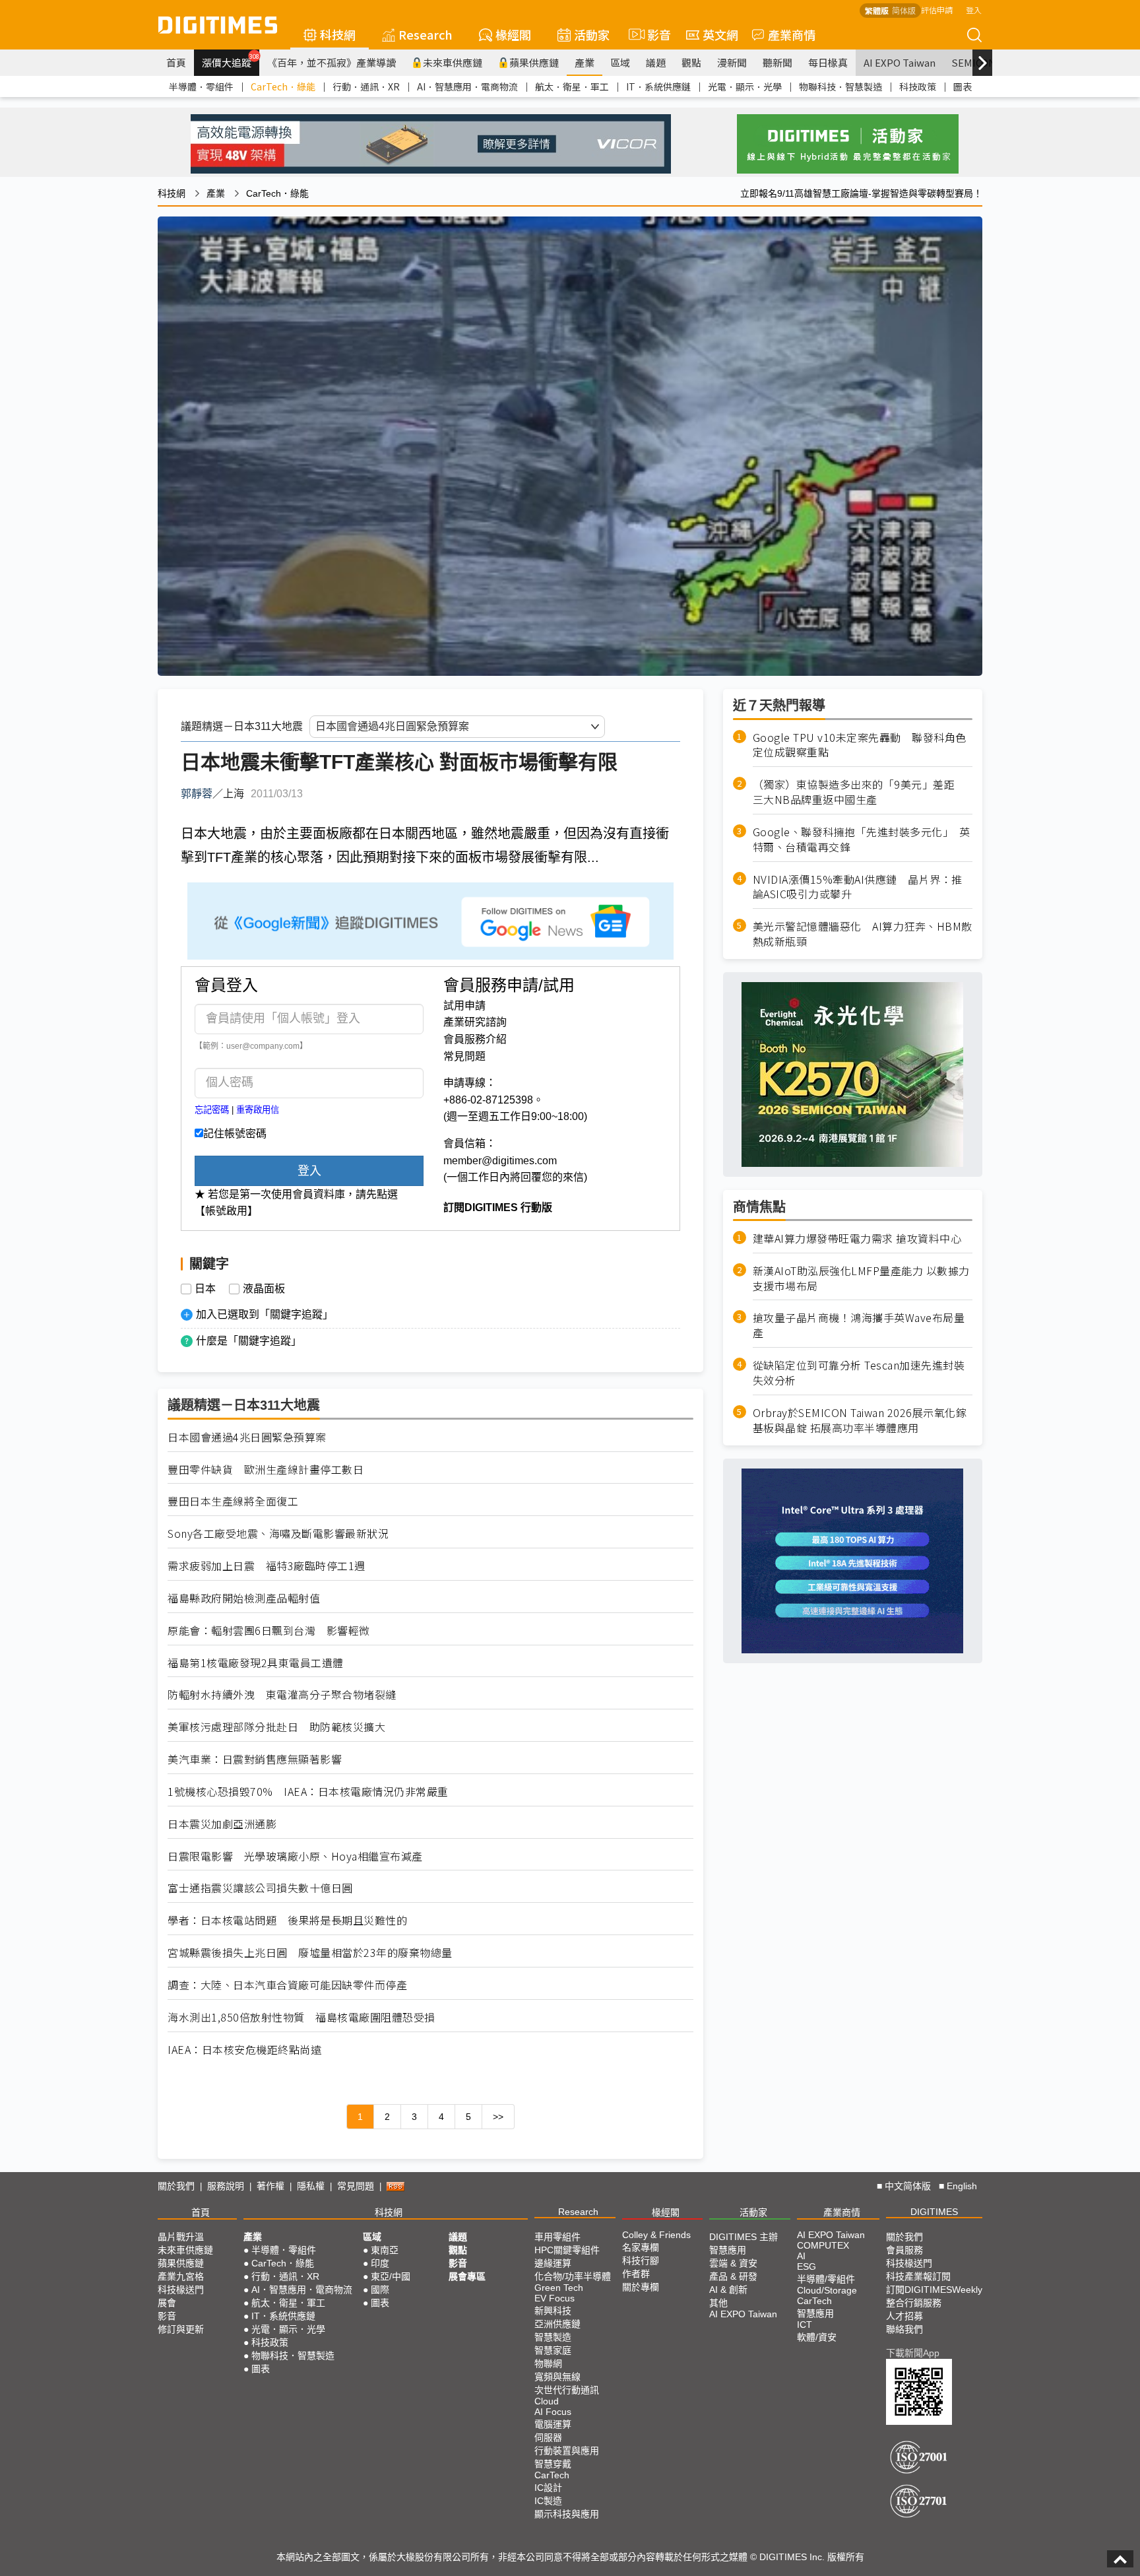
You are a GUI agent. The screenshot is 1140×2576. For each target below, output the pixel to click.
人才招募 (904, 2316)
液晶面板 (264, 1289)
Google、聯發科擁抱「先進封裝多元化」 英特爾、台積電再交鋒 (862, 840)
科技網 (338, 34)
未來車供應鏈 (453, 62)
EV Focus (554, 2298)
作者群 (636, 2274)
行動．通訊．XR (366, 86)
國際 (380, 2290)
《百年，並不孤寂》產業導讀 (332, 62)
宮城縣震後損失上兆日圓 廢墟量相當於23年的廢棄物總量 (310, 1953)
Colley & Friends (656, 2235)
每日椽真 (828, 62)
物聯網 (548, 2363)
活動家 (592, 34)
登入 (974, 10)
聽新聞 (777, 62)
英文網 (720, 34)
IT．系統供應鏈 (658, 86)
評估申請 (937, 10)
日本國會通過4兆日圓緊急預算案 (247, 1437)
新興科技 (553, 2311)
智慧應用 (728, 2250)
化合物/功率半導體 (573, 2276)
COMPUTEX (823, 2245)
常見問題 (464, 1056)
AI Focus (553, 2412)
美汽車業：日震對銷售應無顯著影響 (255, 1759)
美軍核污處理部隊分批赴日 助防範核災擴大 (276, 1727)
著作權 (270, 2186)
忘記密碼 (212, 1110)
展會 (167, 2303)
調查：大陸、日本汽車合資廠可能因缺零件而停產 (287, 1985)
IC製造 (548, 2501)
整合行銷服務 (914, 2303)
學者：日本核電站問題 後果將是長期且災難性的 (287, 1920)
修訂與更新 (181, 2329)
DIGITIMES (934, 2212)
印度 (380, 2263)
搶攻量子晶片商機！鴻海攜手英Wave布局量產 (859, 1326)
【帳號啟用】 (226, 1211)
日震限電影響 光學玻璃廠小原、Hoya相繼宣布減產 (295, 1856)
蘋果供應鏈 (534, 62)
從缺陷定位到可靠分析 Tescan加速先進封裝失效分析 (859, 1373)
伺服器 (548, 2437)
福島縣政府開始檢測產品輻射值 (244, 1598)
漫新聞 (732, 62)
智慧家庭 (553, 2350)
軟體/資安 (817, 2337)
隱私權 (311, 2186)
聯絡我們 (904, 2329)
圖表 (963, 86)
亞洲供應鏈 (557, 2324)
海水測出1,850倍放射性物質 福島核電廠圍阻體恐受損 (301, 2017)
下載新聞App (913, 2353)
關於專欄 (641, 2287)
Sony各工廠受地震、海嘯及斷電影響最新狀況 (278, 1534)
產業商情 (792, 34)
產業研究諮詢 (475, 1022)
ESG (807, 2266)
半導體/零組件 (826, 2279)
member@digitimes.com (500, 1161)
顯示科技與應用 (567, 2514)
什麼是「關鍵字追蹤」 (249, 1341)
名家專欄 (641, 2247)
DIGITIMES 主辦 (744, 2237)
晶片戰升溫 (181, 2237)
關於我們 (176, 2186)
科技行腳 (641, 2261)
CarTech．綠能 (283, 86)
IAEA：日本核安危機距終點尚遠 (244, 2050)
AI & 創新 (728, 2290)
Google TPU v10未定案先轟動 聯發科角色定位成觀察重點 (860, 745)
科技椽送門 (181, 2290)
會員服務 (904, 2250)
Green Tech (559, 2288)
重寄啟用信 (258, 1110)
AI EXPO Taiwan (900, 62)
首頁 (176, 62)
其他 (718, 2303)
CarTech (552, 2475)
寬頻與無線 (557, 2377)
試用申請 (464, 1006)
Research (426, 34)
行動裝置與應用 (567, 2451)
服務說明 (226, 2186)
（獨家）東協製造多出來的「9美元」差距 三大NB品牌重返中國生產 (859, 793)
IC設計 (548, 2488)
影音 (653, 34)
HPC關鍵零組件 (567, 2250)
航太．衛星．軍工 (572, 86)
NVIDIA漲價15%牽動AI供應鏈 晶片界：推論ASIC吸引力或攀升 (858, 887)
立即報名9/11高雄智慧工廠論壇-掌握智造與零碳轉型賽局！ (861, 193)
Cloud (547, 2401)
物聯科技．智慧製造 (840, 86)
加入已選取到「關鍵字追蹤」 (265, 1314)
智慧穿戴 (553, 2464)
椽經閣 (513, 34)
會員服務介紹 (475, 1039)
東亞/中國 (391, 2276)
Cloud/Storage (827, 2290)
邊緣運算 (553, 2263)
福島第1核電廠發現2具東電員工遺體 (256, 1663)
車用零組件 (557, 2237)
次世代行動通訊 (567, 2390)
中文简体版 (908, 2186)
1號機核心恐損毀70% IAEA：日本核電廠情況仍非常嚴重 (308, 1792)
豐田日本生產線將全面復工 (233, 1501)
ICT (805, 2325)
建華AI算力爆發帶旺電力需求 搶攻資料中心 (857, 1238)
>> (498, 2117)
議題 (656, 62)
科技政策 (918, 86)
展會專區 (467, 2276)
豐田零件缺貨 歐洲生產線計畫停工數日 (266, 1470)
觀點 (691, 62)
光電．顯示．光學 (745, 86)
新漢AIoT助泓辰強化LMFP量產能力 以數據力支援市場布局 (861, 1278)
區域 (620, 62)
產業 (585, 62)
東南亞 (385, 2250)
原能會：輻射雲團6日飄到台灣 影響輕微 (269, 1631)
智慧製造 (553, 2337)
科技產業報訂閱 (918, 2276)
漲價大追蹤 (231, 61)
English (962, 2186)
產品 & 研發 (733, 2276)
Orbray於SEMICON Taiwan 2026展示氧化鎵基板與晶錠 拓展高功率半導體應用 (860, 1420)
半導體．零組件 (201, 86)
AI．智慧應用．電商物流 (467, 86)
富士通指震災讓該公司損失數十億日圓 (260, 1888)
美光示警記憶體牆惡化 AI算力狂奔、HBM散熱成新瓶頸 (863, 935)
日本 (205, 1289)
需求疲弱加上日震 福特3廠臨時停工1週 (267, 1566)
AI (801, 2256)
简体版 (904, 10)
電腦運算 (553, 2424)
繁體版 (877, 10)
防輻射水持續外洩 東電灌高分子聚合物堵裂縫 (282, 1695)
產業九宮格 (181, 2276)
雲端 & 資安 (733, 2263)
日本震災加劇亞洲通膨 (222, 1824)
